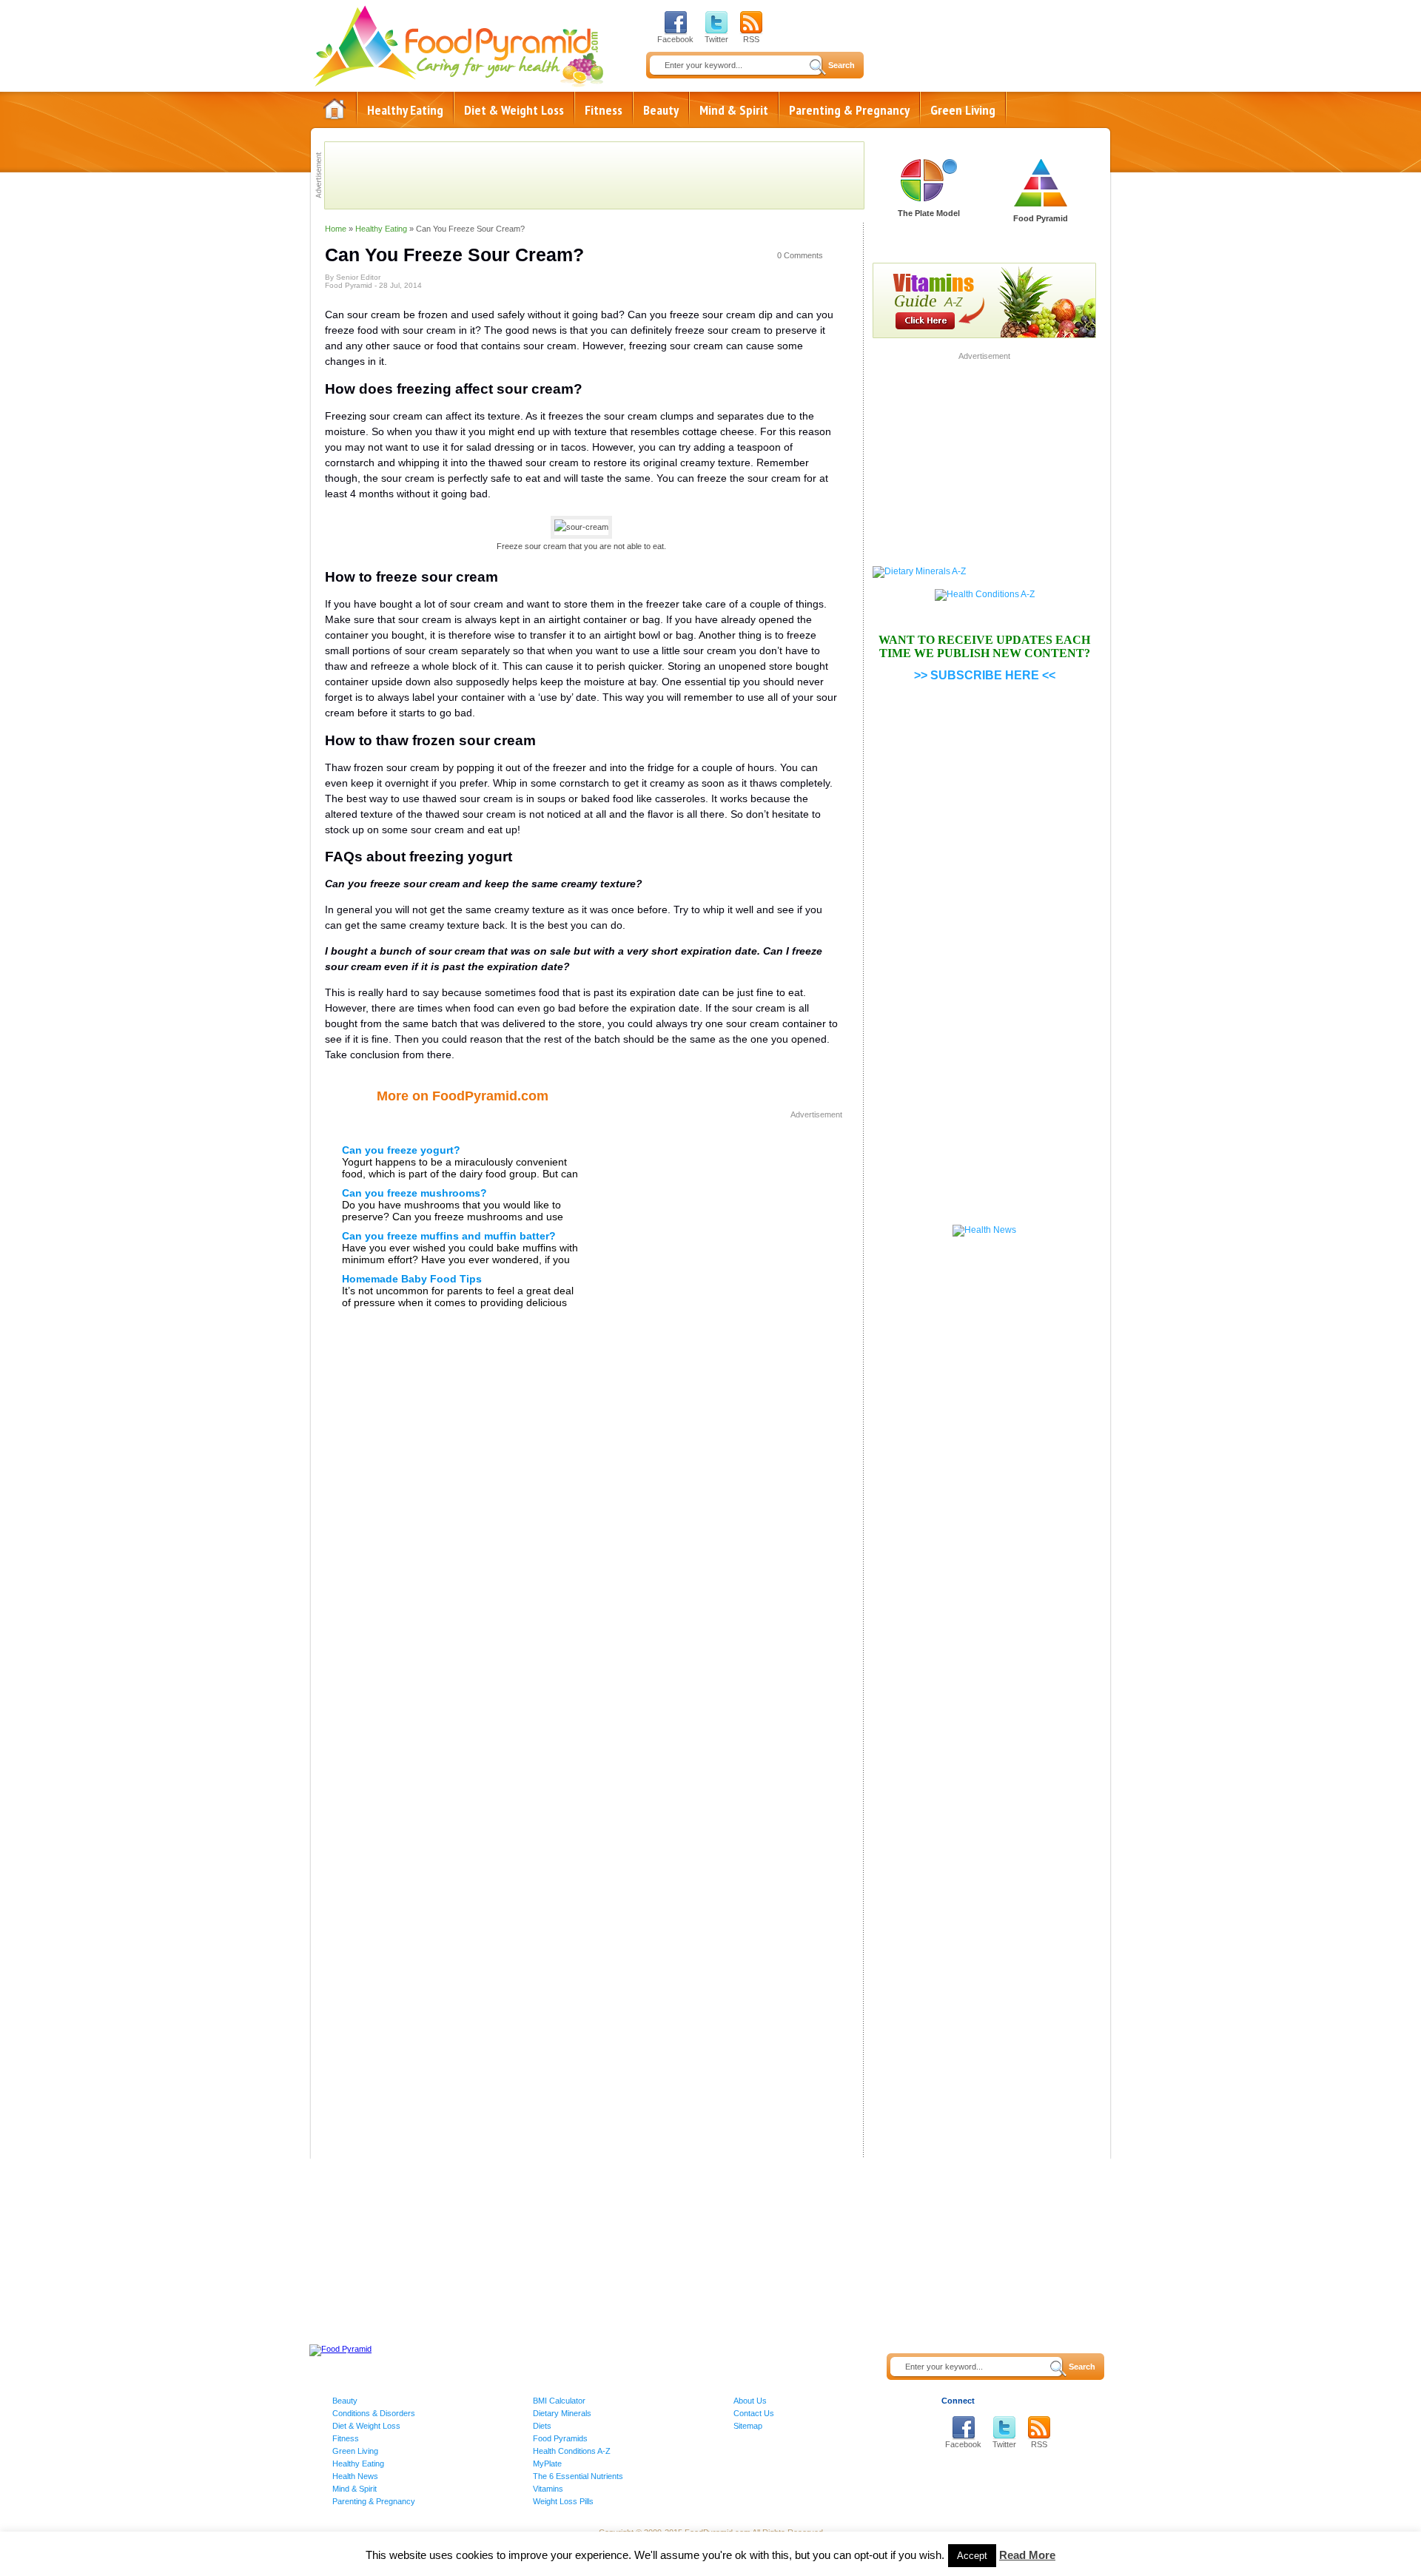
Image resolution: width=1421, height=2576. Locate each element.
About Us (750, 2401)
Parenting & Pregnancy (849, 110)
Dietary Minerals (562, 2413)
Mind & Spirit (734, 110)
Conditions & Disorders (374, 2413)
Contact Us (754, 2413)
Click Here (929, 233)
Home (335, 109)
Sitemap (748, 2426)
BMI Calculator (559, 2401)
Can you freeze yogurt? (401, 1150)
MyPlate (547, 2464)
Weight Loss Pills (563, 2501)
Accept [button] (972, 2556)
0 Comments (800, 255)
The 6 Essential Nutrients (578, 2476)
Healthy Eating (405, 110)
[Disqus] (581, 1562)
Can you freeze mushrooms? (414, 1193)
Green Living (963, 110)
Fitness (604, 110)
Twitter (716, 39)
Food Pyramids (560, 2438)
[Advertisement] (718, 1226)
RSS (751, 39)
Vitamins (548, 2489)
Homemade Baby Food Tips (412, 1279)
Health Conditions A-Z (572, 2451)
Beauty (661, 110)
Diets (542, 2426)
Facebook (675, 39)
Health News (355, 2476)
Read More (1027, 2555)
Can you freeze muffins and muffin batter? (449, 1236)
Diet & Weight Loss (514, 110)
